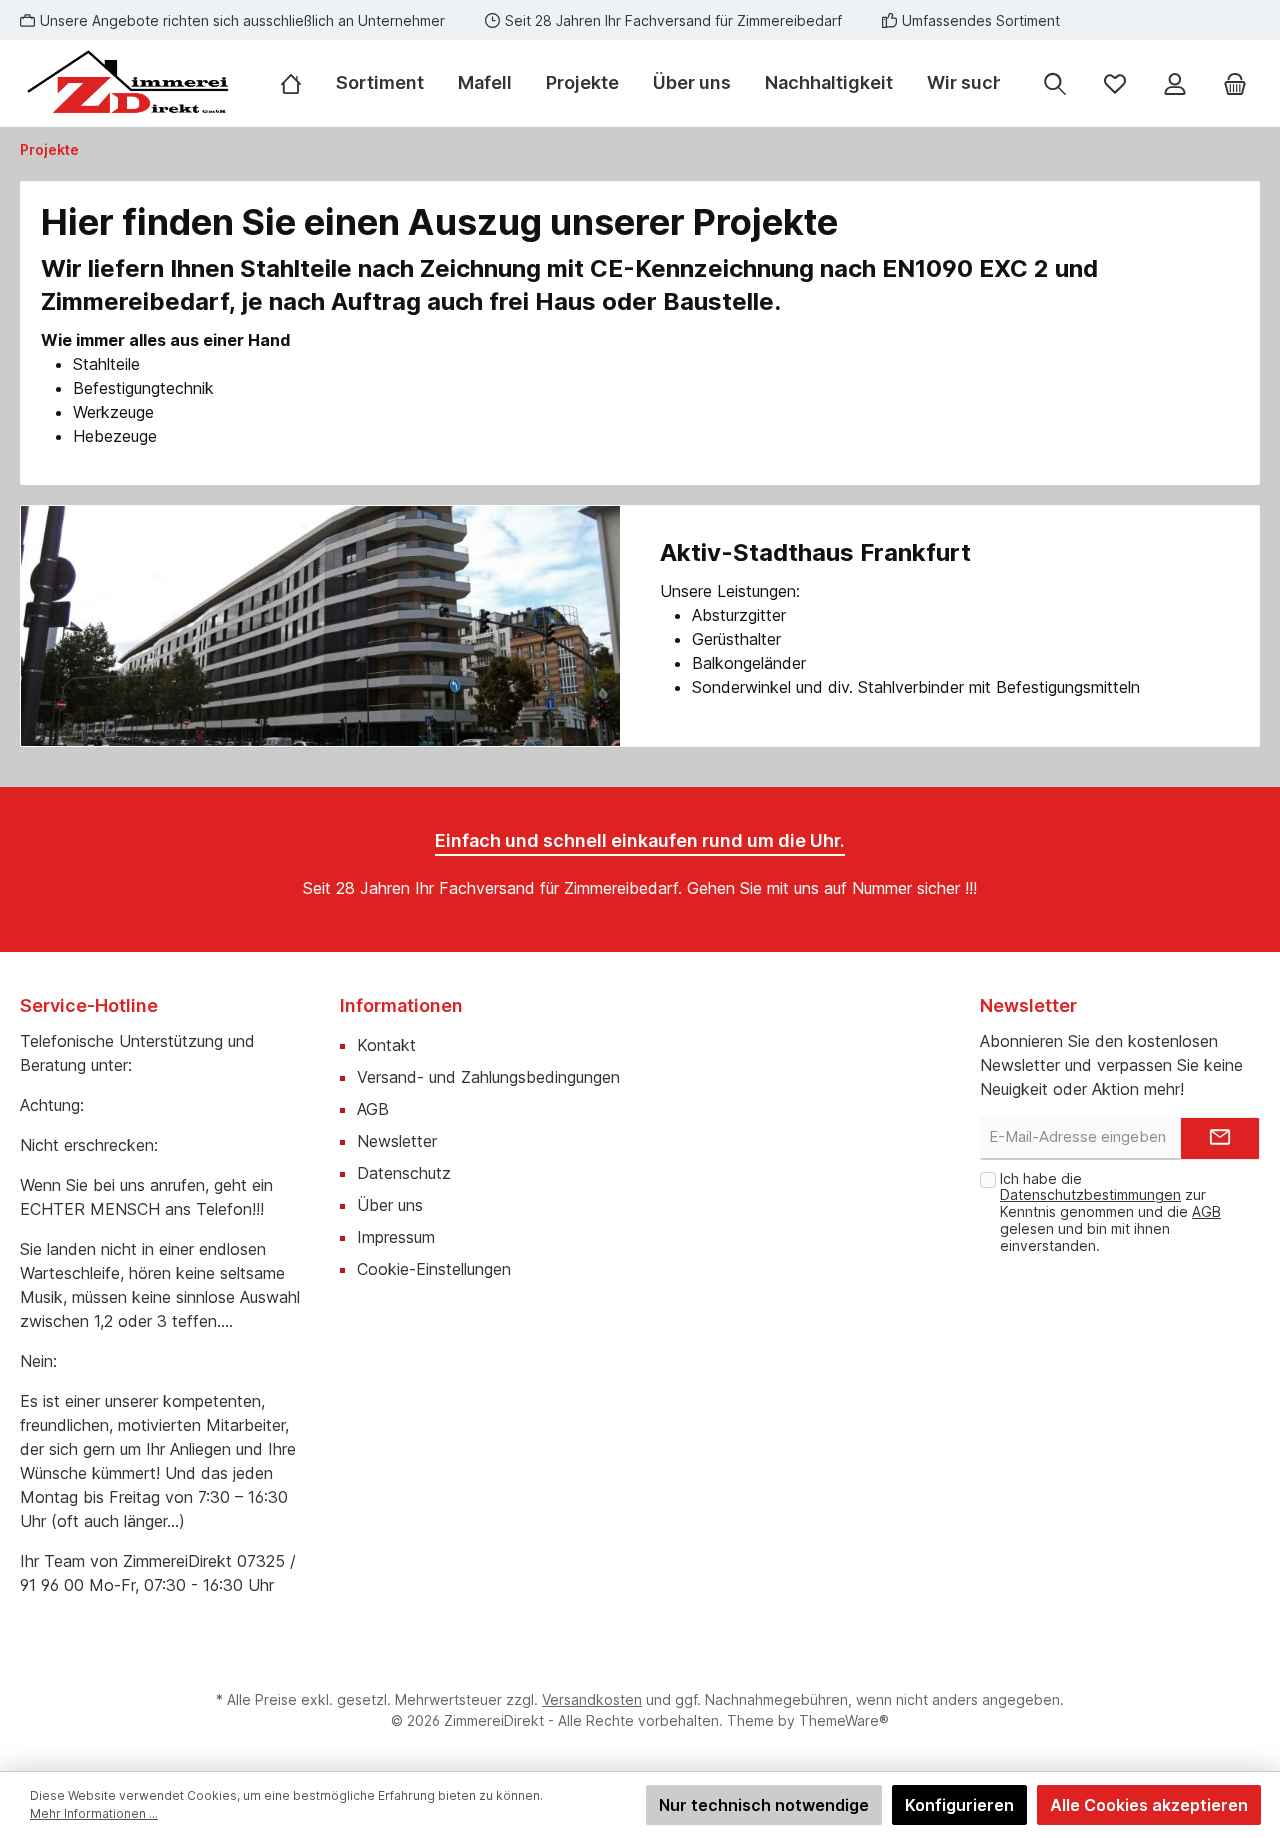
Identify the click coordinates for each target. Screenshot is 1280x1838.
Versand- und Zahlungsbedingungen (488, 1077)
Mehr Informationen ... (94, 1813)
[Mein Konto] (1175, 83)
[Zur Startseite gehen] (130, 83)
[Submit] (1220, 1138)
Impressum (396, 1237)
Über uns (390, 1205)
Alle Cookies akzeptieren (1149, 1805)
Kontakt (386, 1045)
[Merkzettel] (1115, 83)
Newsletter (397, 1141)
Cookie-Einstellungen (434, 1269)
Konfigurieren (959, 1805)
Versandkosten (592, 1699)
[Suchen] (1055, 83)
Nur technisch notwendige (764, 1805)
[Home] (299, 83)
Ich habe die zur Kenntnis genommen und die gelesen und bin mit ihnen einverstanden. (1110, 1212)
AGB (373, 1109)
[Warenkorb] (1235, 83)
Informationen (401, 1005)
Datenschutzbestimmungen (1090, 1194)
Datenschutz (404, 1173)
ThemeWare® (844, 1720)
